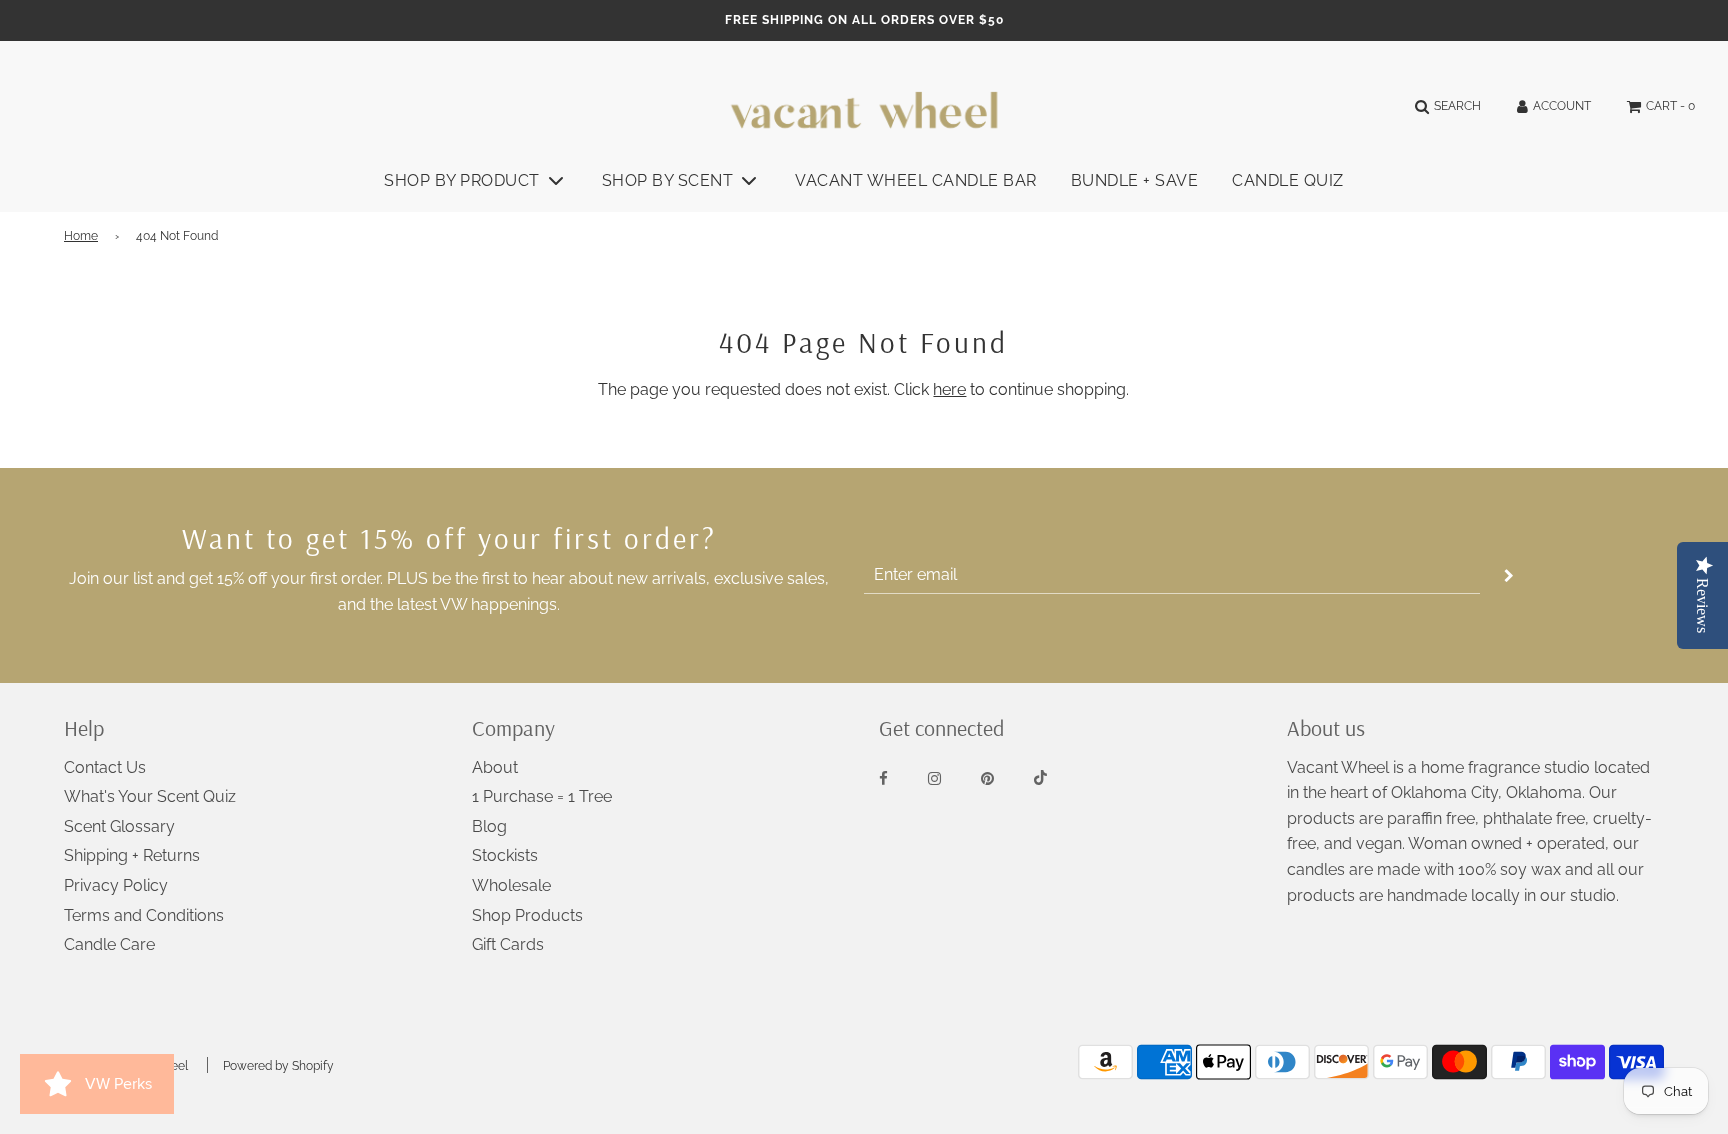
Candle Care (109, 944)
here (949, 389)
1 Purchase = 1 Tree (542, 796)
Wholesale (511, 885)
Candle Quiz (1288, 180)
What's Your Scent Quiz (150, 796)
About (495, 767)
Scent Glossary (119, 826)
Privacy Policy (116, 885)
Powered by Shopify (278, 1066)
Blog (489, 826)
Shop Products (527, 915)
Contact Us (105, 767)
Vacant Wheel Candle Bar (916, 180)
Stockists (505, 855)
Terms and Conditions (144, 915)
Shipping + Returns (132, 855)
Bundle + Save (1135, 180)
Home (81, 236)
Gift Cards (508, 944)
